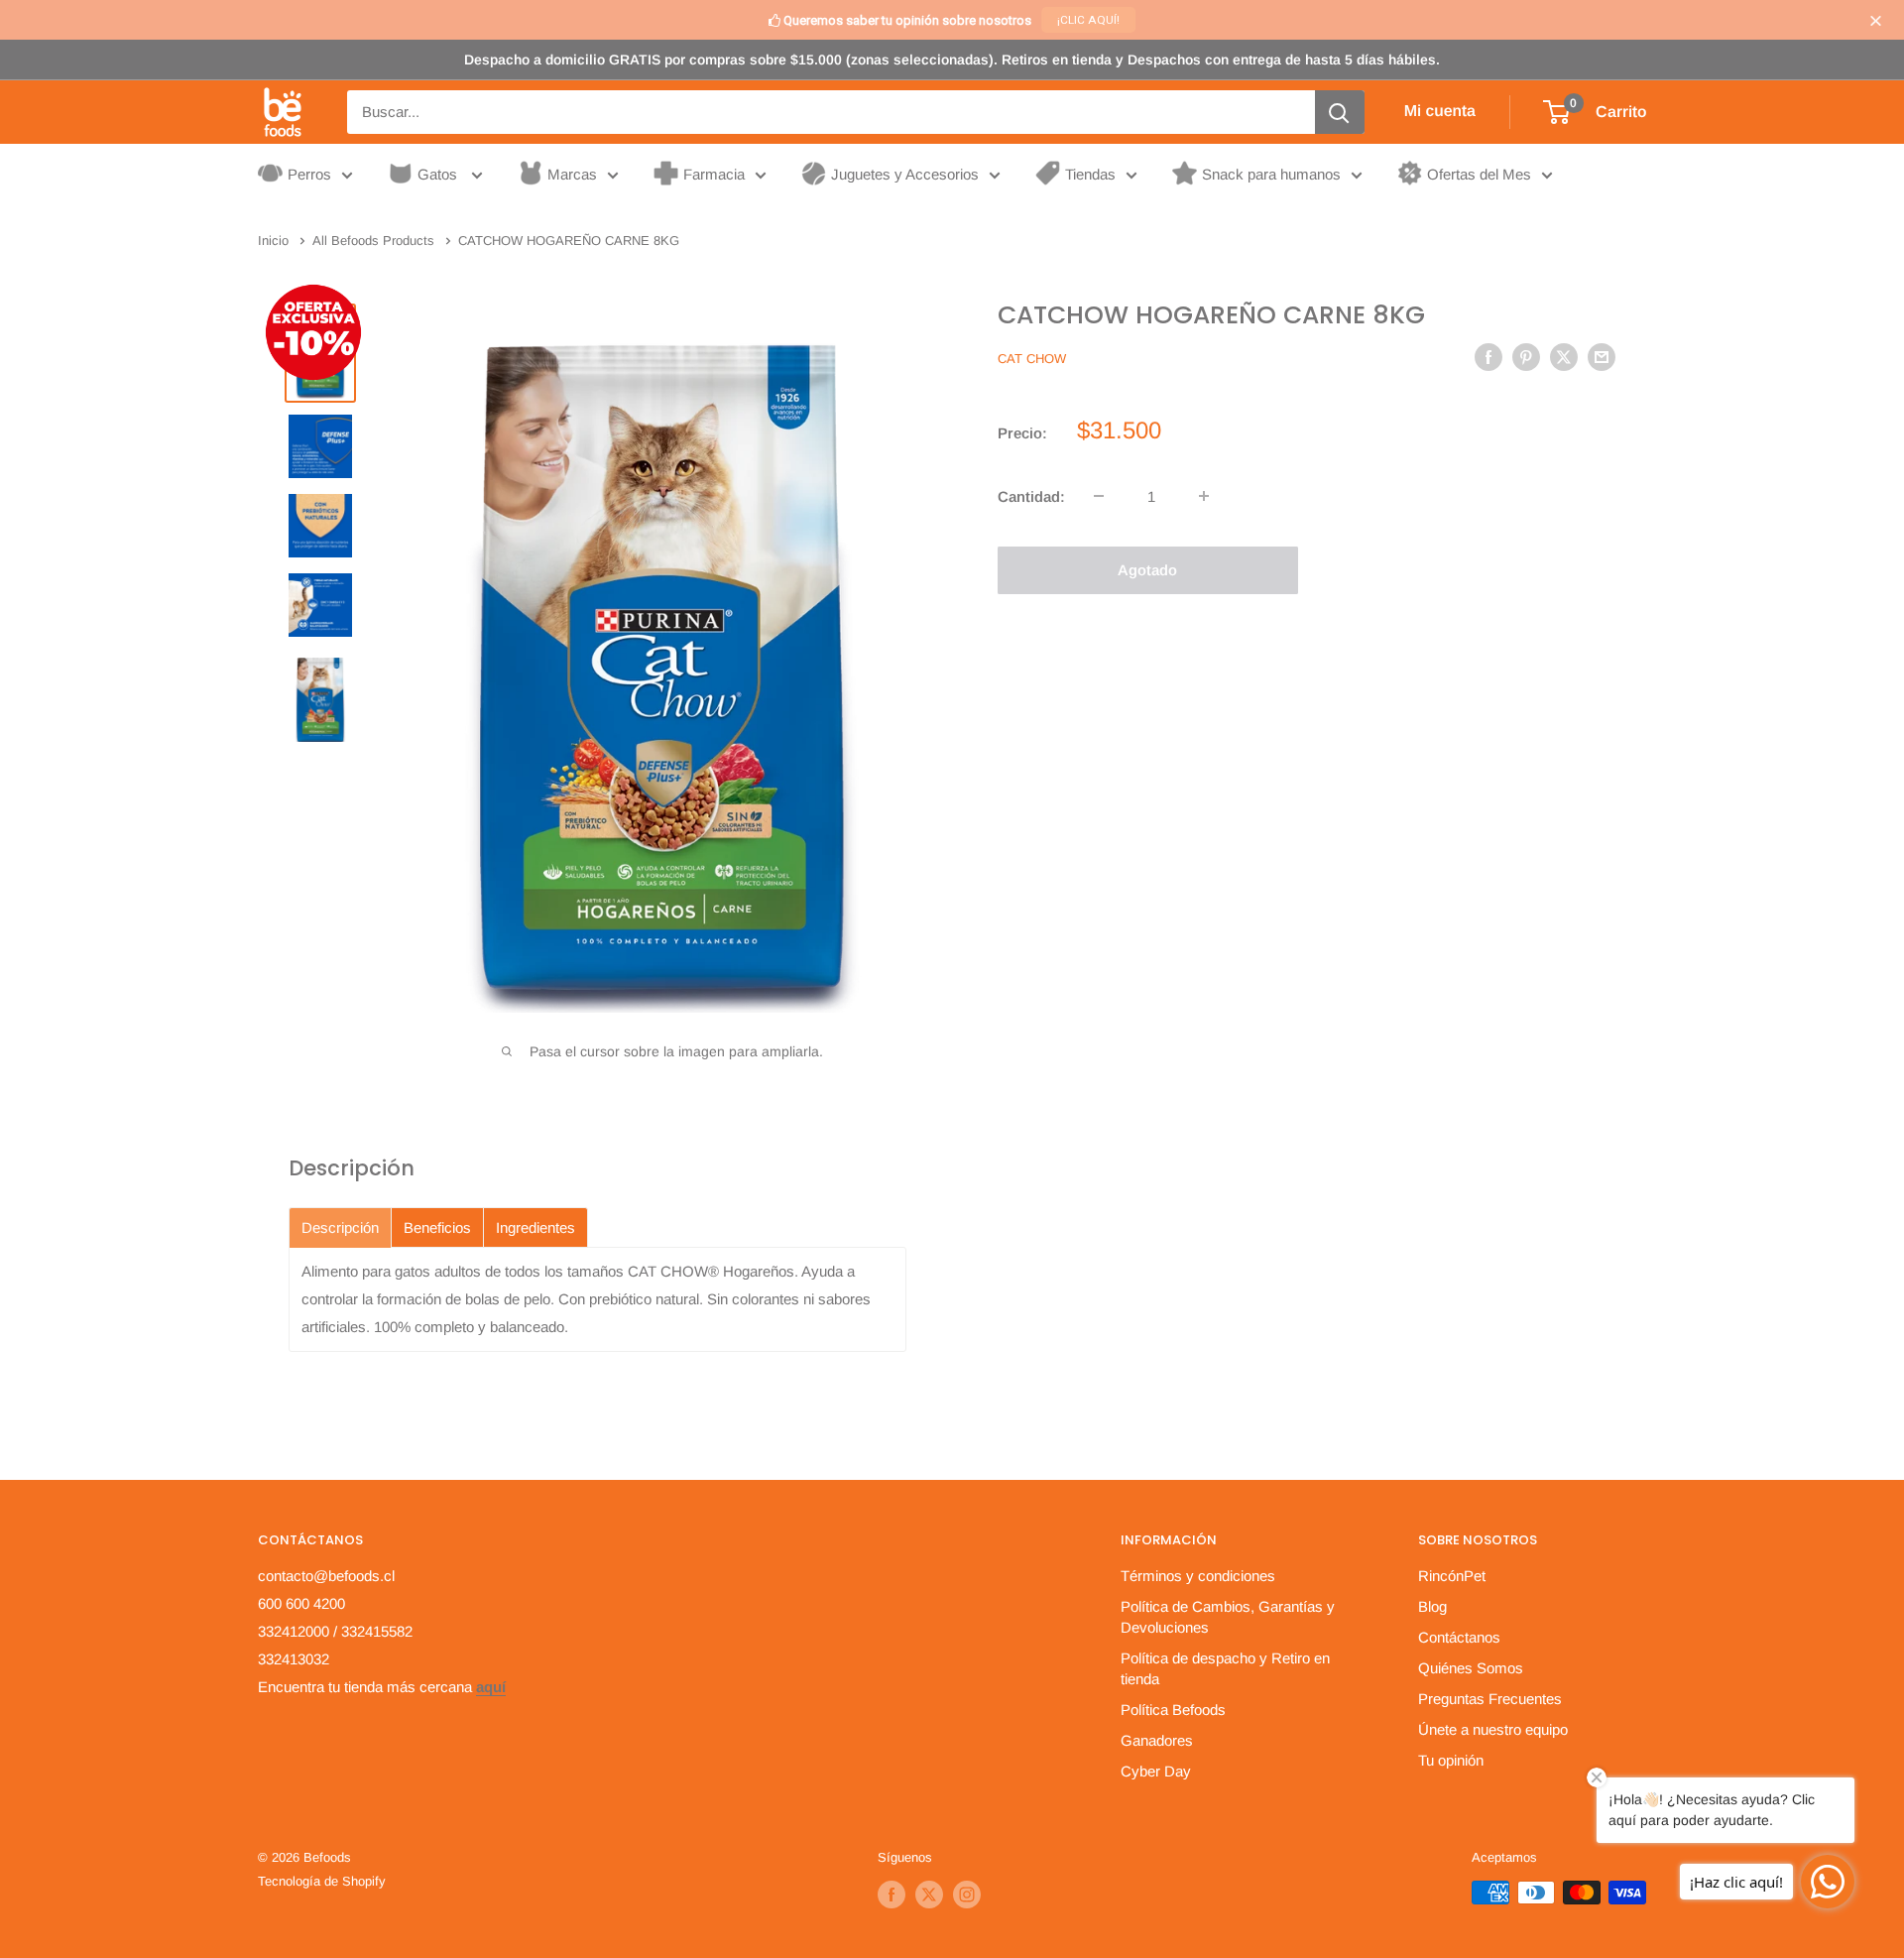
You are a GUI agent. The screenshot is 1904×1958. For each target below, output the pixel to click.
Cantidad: (1031, 495)
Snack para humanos (1271, 174)
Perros (309, 174)
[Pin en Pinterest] (1526, 357)
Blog (1432, 1606)
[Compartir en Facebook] (1488, 357)
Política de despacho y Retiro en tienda (1225, 1668)
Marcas (572, 174)
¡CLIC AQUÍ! (1088, 20)
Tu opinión (1451, 1760)
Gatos (439, 174)
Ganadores (1157, 1740)
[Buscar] (1340, 112)
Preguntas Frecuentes (1490, 1699)
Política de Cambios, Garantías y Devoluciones (1228, 1617)
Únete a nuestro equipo (1493, 1729)
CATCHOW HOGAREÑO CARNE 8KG (1211, 315)
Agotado (1147, 569)
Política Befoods (1173, 1710)
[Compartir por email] (1602, 357)
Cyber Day (1156, 1771)
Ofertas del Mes (1479, 174)
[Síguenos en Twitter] (929, 1895)
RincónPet (1452, 1576)
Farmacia (714, 174)
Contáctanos (1459, 1637)
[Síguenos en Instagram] (967, 1895)
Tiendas (1090, 174)
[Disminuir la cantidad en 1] (1099, 496)
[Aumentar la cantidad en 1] (1204, 496)
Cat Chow (1032, 359)
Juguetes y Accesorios (905, 174)
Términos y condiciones (1198, 1576)
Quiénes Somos (1471, 1668)
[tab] (340, 1227)
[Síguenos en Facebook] (892, 1895)
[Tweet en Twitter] (1564, 357)
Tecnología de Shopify (322, 1881)
